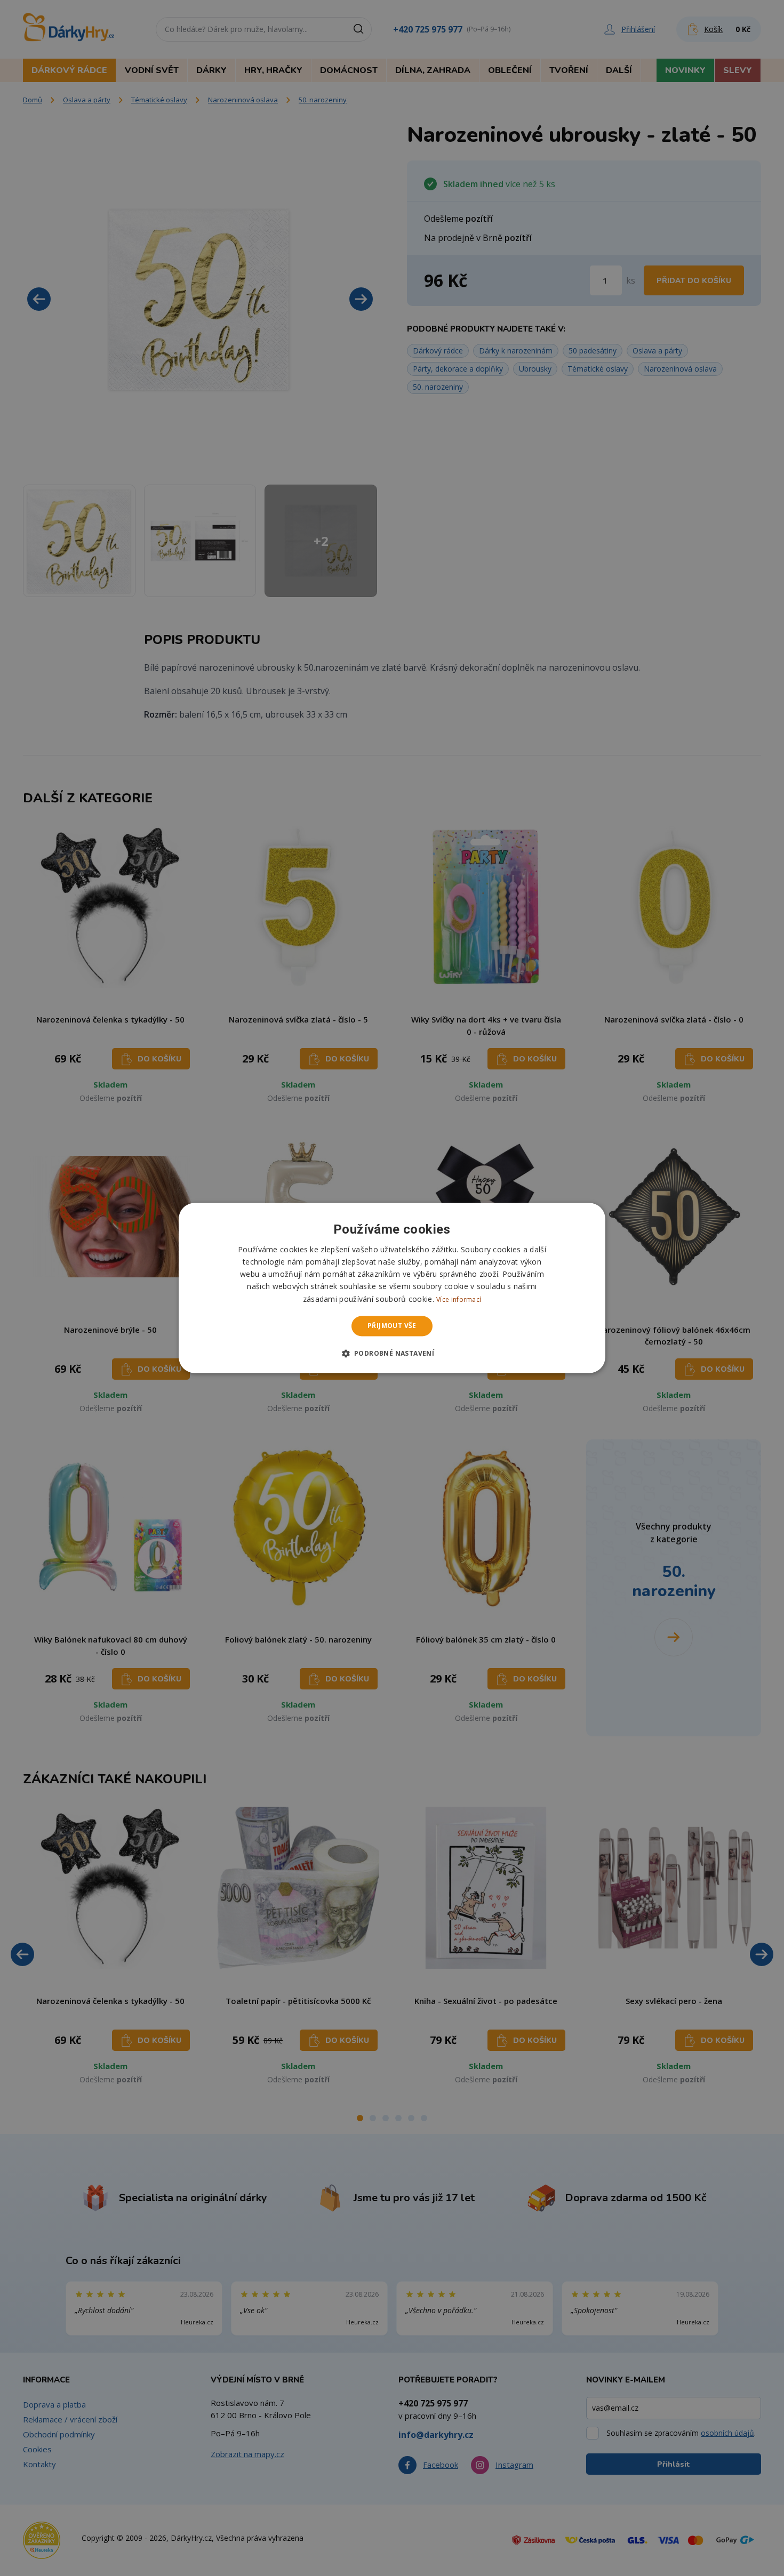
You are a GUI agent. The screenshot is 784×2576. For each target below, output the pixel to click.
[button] (392, 1354)
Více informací (459, 1299)
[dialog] (392, 1288)
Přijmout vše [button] (392, 1326)
